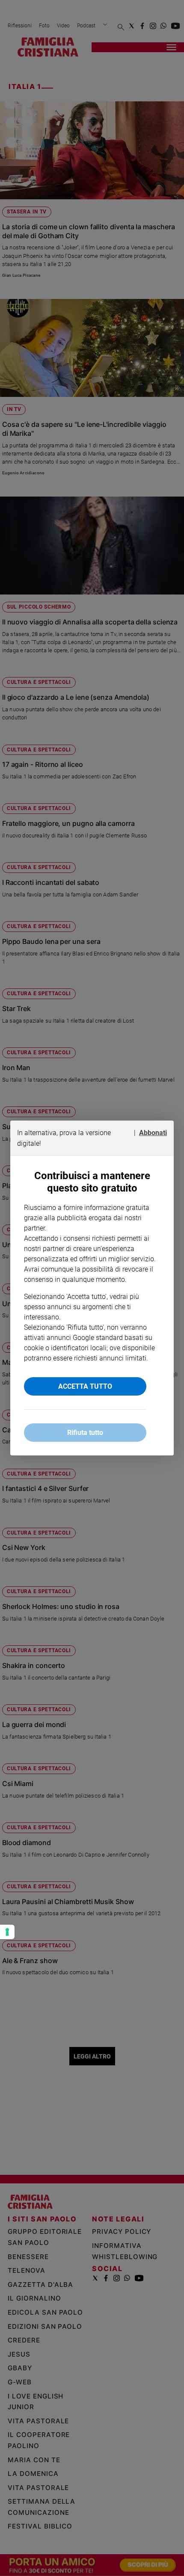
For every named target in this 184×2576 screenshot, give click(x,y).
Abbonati (153, 1133)
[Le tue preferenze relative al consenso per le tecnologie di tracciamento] (7, 1932)
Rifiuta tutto (85, 1433)
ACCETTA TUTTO (85, 1386)
